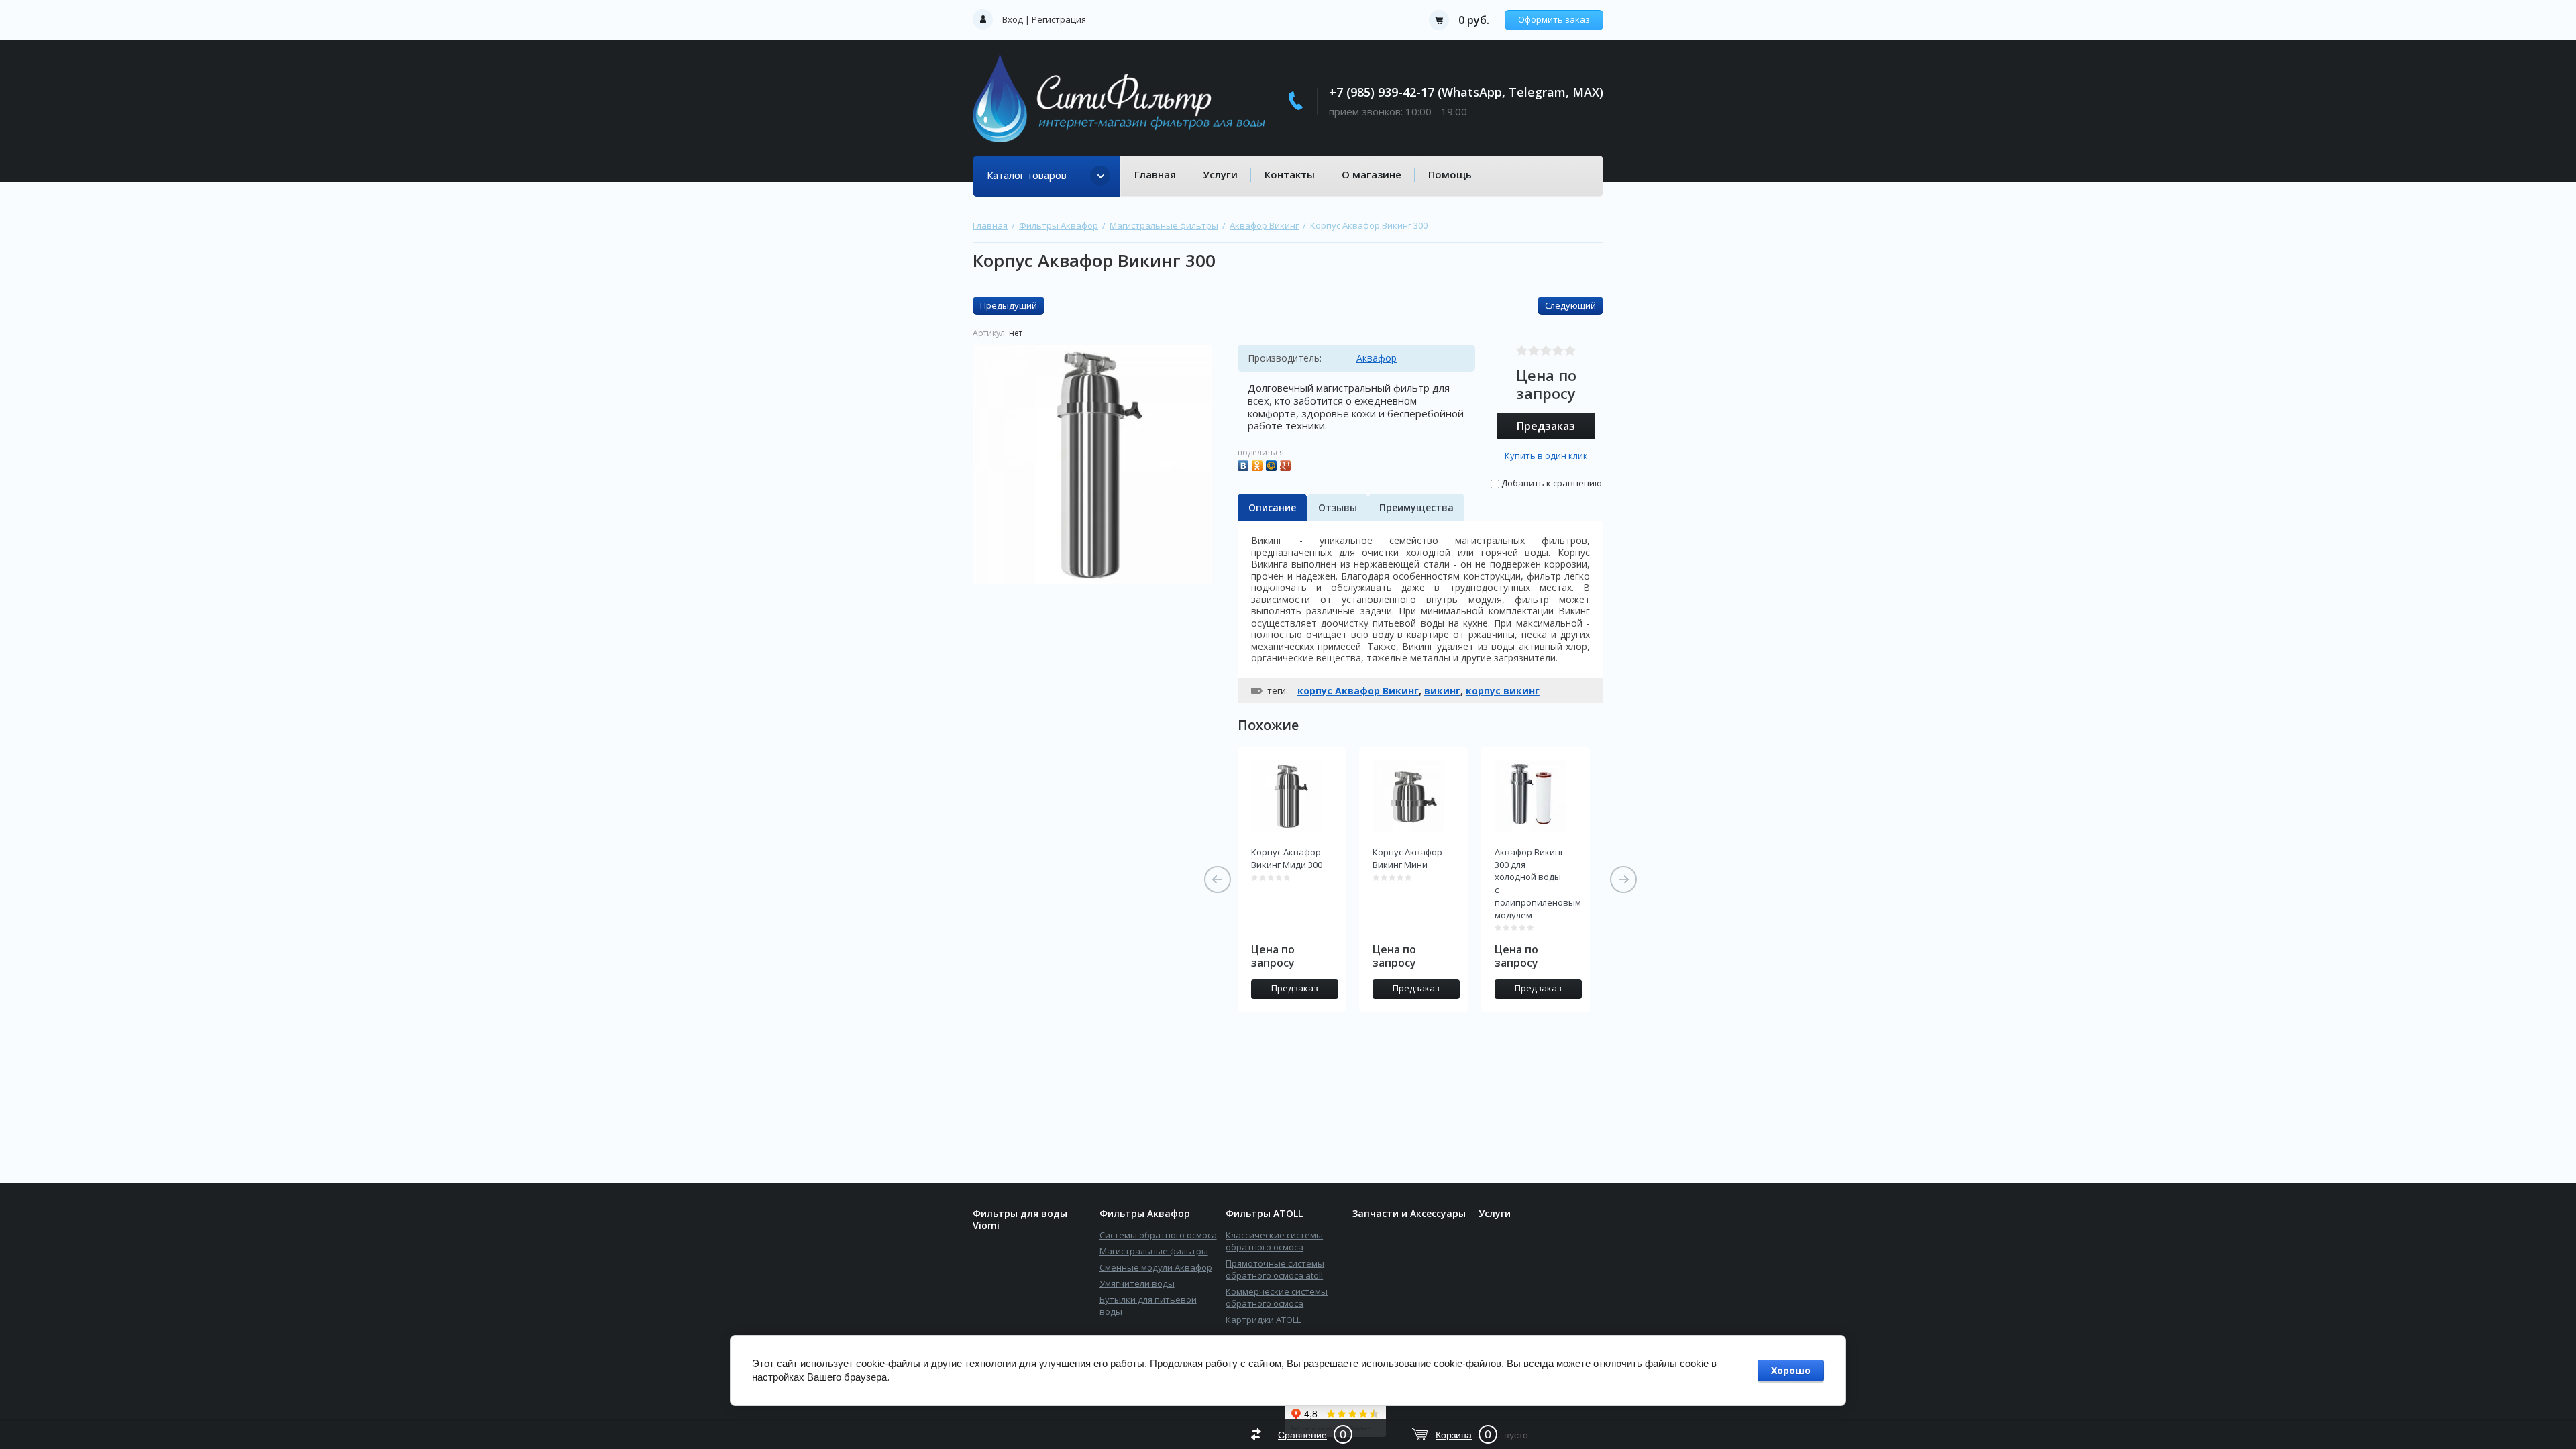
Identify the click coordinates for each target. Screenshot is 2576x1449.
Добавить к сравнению (1551, 483)
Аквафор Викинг (1264, 225)
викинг (1442, 691)
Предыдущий (1009, 305)
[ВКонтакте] (1245, 464)
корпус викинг (1503, 691)
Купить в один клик (1546, 455)
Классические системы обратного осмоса (1274, 1241)
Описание (1272, 507)
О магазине (1372, 174)
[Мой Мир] (1273, 464)
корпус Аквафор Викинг (1358, 691)
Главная (1155, 174)
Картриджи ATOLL (1263, 1320)
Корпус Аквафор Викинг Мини (1407, 858)
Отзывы (1338, 507)
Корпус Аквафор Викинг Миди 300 (1287, 858)
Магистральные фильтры (1164, 225)
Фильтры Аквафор (1059, 225)
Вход (1013, 19)
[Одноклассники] (1259, 464)
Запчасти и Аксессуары (1409, 1214)
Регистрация (1059, 19)
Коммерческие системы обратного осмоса (1277, 1297)
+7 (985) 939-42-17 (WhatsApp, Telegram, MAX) (1466, 92)
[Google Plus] (1287, 464)
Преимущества (1416, 507)
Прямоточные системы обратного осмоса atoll (1275, 1269)
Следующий (1570, 305)
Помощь (1450, 174)
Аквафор (1377, 358)
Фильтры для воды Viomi (1020, 1220)
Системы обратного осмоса (1158, 1235)
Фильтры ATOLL (1264, 1214)
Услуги (1220, 174)
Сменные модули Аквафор (1156, 1267)
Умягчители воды (1137, 1283)
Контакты (1290, 174)
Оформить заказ (1554, 19)
